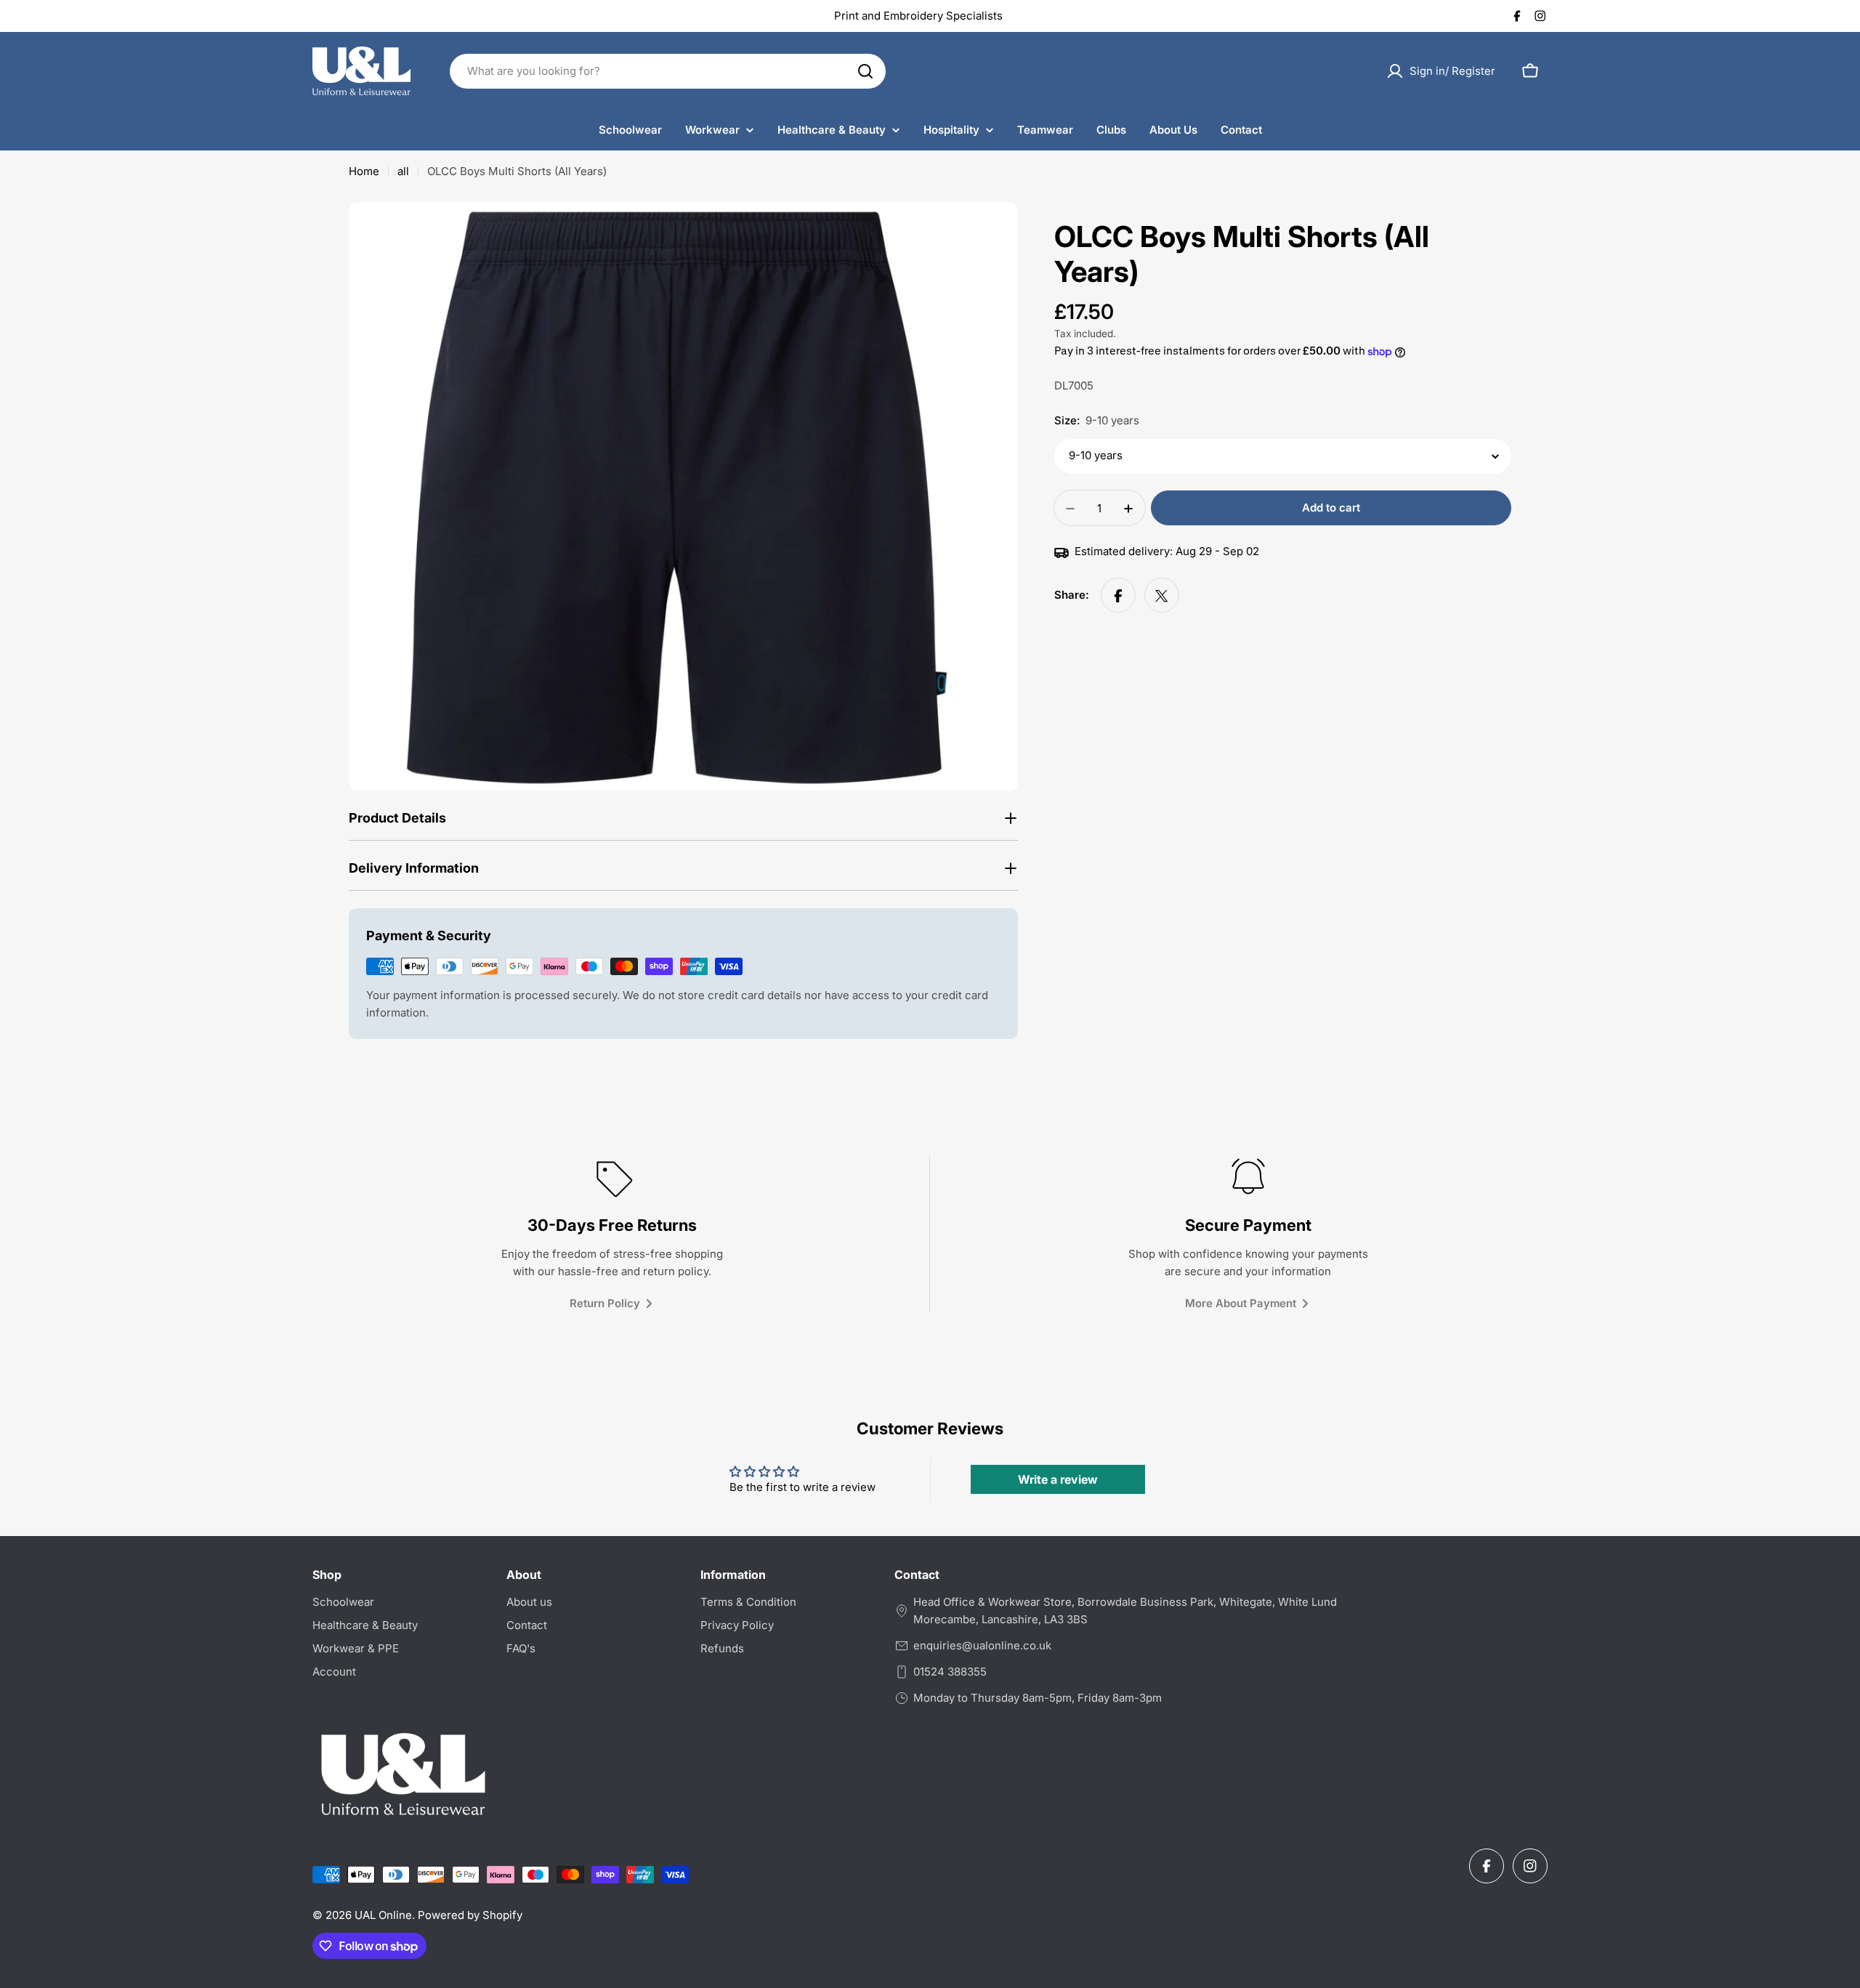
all (403, 171)
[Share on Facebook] (1118, 596)
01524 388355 (950, 1672)
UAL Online (383, 1915)
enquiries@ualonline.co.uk (982, 1645)
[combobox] (668, 71)
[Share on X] (1162, 596)
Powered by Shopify (470, 1915)
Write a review (1058, 1479)
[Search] (865, 71)
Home (364, 171)
